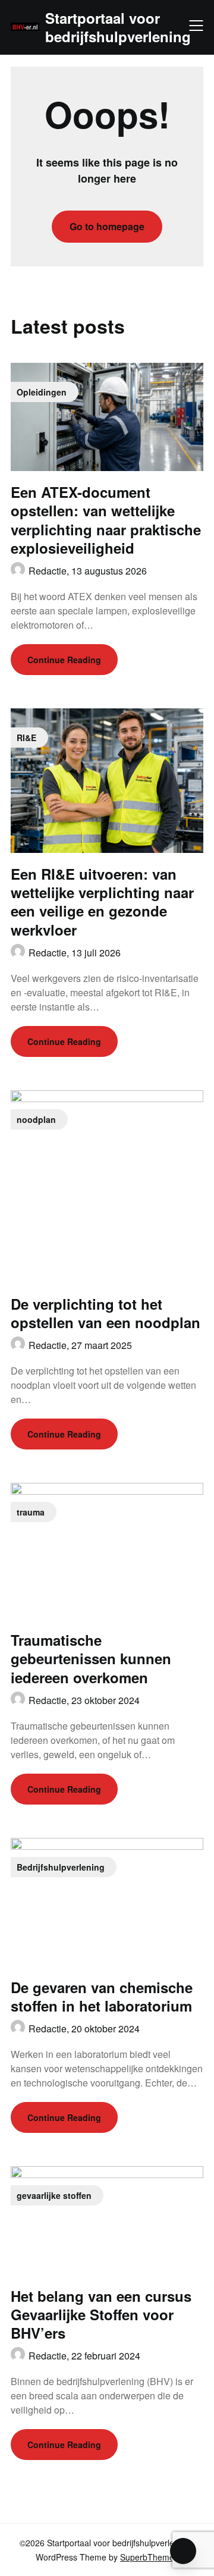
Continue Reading (64, 660)
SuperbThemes (149, 2557)
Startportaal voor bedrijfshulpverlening (118, 27)
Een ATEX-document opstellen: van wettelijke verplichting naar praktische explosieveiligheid (106, 520)
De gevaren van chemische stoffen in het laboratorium (102, 1996)
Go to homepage (107, 226)
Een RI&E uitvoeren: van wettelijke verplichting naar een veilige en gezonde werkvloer (102, 902)
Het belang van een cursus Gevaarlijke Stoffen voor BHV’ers (101, 2314)
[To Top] (183, 2551)
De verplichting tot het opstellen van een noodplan (106, 1313)
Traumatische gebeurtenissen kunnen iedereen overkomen (91, 1658)
